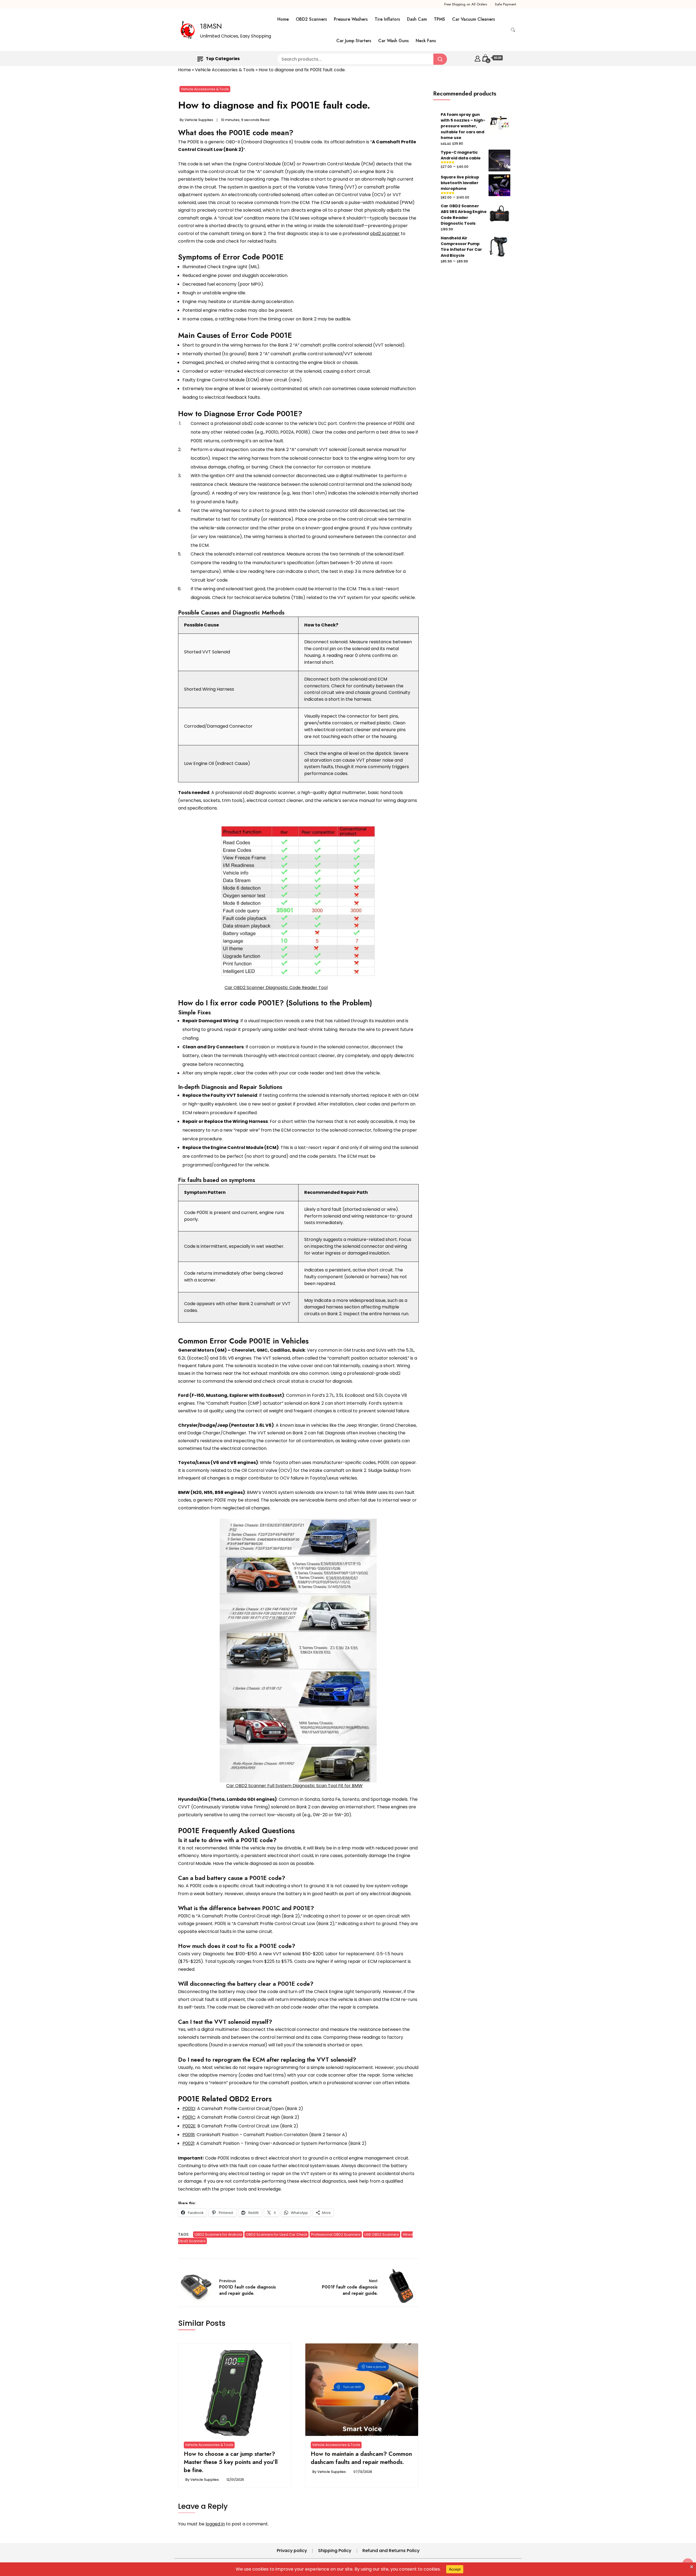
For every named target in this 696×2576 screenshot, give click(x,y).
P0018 (189, 2135)
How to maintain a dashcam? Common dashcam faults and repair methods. (361, 2458)
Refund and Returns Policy (391, 2551)
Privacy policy (292, 2551)
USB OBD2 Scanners (382, 2234)
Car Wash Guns (393, 41)
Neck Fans (426, 41)
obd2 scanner (385, 234)
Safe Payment (505, 4)
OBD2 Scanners (311, 19)
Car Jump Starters (354, 41)
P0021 (188, 2143)
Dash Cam (417, 19)
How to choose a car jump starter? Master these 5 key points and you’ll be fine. (231, 2462)
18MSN (211, 26)
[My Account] (478, 58)
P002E (189, 2126)
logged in (215, 2524)
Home (283, 19)
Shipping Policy (335, 2551)
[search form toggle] (513, 30)
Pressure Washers (351, 19)
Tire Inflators (387, 19)
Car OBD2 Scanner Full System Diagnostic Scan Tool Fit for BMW (294, 1786)
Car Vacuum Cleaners (473, 19)
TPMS (439, 19)
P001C (189, 2117)
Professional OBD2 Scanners (336, 2234)
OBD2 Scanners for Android (218, 2234)
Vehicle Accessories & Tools (225, 70)
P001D (189, 2109)
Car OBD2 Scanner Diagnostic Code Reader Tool (276, 988)
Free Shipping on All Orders (466, 4)
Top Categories (223, 59)
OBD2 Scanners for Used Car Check (276, 2234)
